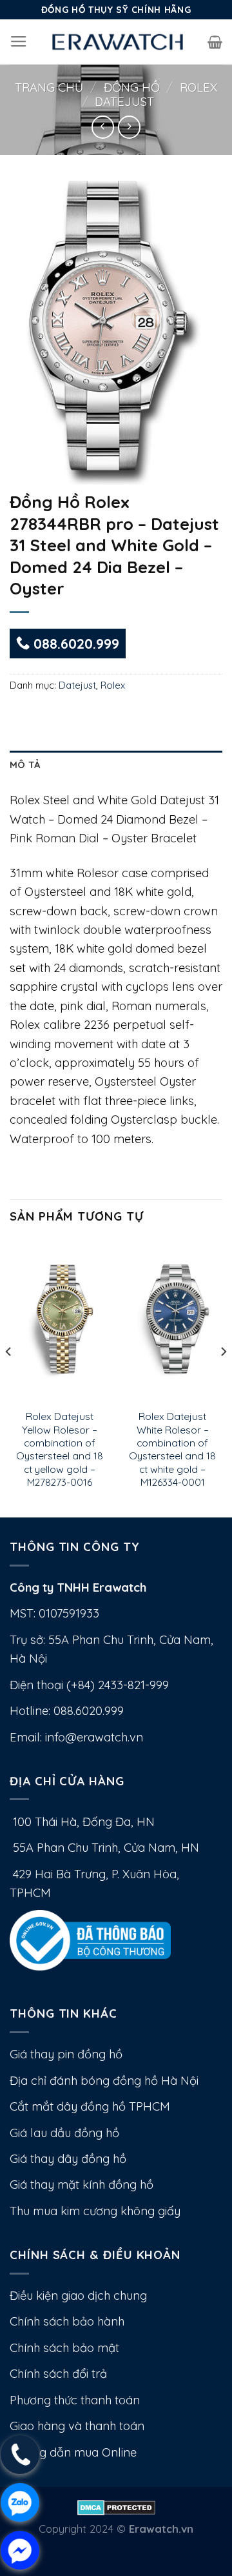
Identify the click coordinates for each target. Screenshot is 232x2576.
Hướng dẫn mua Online (73, 2452)
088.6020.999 (74, 644)
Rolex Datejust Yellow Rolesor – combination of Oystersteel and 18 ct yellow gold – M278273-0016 (60, 1449)
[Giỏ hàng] (215, 42)
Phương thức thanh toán (75, 2400)
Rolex (198, 87)
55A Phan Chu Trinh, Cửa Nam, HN (104, 1848)
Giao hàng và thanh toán (77, 2426)
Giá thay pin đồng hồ (66, 2054)
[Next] (223, 1377)
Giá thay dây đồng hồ (68, 2159)
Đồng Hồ (132, 87)
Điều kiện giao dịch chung (78, 2296)
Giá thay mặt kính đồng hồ (82, 2185)
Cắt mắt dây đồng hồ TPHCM (90, 2106)
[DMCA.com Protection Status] (116, 2506)
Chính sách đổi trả (58, 2374)
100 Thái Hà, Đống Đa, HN (82, 1822)
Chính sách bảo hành (67, 2321)
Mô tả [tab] (25, 765)
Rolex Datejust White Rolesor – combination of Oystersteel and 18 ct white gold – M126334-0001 (172, 1449)
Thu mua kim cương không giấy (95, 2211)
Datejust (124, 102)
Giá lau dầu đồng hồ (64, 2133)
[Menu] (19, 42)
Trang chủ (49, 87)
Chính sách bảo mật (64, 2348)
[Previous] (9, 1377)
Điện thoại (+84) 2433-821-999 (89, 1685)
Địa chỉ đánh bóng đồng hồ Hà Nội (104, 2081)
